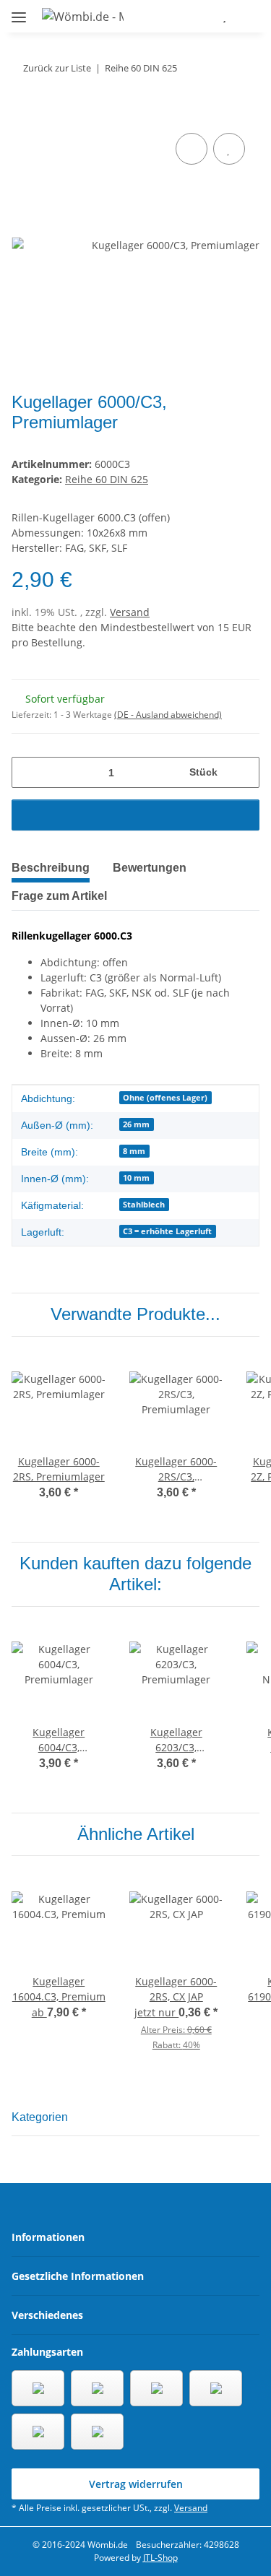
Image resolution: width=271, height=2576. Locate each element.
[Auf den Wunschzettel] (229, 149)
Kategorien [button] (40, 2117)
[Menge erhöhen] (243, 772)
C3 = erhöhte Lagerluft (167, 1231)
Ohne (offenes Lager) (165, 1098)
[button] (182, 16)
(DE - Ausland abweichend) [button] (168, 715)
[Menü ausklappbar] (19, 11)
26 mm (136, 1124)
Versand (130, 612)
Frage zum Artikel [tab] (59, 896)
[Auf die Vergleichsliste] (192, 149)
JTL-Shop (160, 2558)
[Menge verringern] (28, 772)
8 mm (134, 1151)
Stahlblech (144, 1205)
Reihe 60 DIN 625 (107, 479)
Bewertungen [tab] (150, 868)
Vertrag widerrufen (136, 2484)
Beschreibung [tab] (51, 868)
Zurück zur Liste (57, 68)
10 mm (136, 1178)
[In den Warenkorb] (23, 113)
